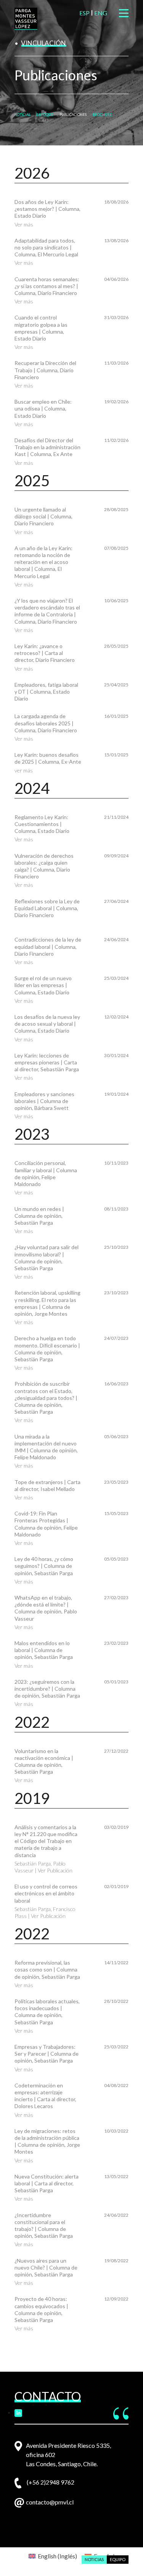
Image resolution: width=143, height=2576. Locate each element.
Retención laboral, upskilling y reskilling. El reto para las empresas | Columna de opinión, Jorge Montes (47, 1303)
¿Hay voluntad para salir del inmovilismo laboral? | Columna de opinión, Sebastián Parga (47, 1258)
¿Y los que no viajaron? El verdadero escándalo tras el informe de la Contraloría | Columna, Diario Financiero (47, 611)
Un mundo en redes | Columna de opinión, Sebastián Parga (39, 1216)
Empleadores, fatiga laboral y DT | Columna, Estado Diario (46, 692)
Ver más (24, 224)
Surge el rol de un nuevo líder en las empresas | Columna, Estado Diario (43, 985)
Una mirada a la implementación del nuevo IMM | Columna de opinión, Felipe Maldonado (46, 1447)
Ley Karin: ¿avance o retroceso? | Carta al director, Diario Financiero (45, 653)
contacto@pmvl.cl (50, 2502)
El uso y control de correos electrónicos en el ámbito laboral (46, 1893)
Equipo (118, 2559)
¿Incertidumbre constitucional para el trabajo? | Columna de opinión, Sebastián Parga (44, 2226)
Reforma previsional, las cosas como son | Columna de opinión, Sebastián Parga (47, 1969)
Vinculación (43, 43)
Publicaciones (73, 115)
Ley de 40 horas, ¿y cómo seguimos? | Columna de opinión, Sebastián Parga (44, 1566)
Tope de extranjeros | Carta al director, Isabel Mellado (47, 1485)
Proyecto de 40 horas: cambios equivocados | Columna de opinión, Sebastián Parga (41, 2309)
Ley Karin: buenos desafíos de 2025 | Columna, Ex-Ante (48, 758)
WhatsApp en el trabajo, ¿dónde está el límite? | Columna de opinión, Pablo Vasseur (46, 1608)
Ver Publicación (55, 1870)
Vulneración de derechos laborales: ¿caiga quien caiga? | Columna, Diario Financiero (44, 866)
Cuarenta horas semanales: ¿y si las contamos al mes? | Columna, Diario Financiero (47, 286)
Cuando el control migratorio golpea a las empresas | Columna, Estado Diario (41, 328)
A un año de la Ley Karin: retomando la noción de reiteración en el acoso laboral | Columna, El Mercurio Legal (43, 562)
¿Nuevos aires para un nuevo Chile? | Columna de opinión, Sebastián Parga (46, 2267)
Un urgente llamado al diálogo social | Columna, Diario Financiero (43, 516)
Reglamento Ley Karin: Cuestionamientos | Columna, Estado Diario (42, 824)
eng (101, 13)
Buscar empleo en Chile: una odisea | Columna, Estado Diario (43, 408)
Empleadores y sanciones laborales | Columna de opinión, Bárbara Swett (44, 1101)
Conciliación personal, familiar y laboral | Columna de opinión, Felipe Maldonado (46, 1173)
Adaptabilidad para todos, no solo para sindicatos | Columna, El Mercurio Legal (46, 247)
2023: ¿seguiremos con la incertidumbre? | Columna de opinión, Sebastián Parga (47, 1689)
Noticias (22, 115)
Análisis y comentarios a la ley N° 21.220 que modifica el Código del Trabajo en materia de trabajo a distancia (46, 1841)
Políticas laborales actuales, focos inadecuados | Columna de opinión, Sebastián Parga (47, 2012)
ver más (24, 770)
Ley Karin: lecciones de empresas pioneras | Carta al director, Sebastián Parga (47, 1062)
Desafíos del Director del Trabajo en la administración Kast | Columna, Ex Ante (47, 447)
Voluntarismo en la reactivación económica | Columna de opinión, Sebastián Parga (44, 1761)
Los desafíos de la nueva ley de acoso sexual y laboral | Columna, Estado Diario (47, 1024)
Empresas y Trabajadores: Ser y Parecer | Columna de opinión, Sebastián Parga (47, 2054)
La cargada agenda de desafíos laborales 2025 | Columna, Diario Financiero (46, 723)
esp (84, 13)
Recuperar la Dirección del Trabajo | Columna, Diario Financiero (45, 370)
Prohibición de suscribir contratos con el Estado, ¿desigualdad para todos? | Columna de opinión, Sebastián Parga (46, 1398)
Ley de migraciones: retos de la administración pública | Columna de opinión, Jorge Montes (47, 2141)
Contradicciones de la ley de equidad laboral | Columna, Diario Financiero (48, 946)
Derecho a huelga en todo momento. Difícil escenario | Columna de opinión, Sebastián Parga (47, 1349)
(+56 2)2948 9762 (51, 2482)
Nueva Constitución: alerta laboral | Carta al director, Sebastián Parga (47, 2183)
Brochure (102, 115)
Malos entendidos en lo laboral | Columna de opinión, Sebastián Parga (44, 1650)
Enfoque (45, 115)
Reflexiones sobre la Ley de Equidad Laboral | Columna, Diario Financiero (47, 908)
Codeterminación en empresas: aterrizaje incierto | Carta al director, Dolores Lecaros (45, 2096)
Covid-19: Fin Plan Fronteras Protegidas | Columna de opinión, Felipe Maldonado (46, 1524)
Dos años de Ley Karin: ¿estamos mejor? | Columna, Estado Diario (47, 209)
